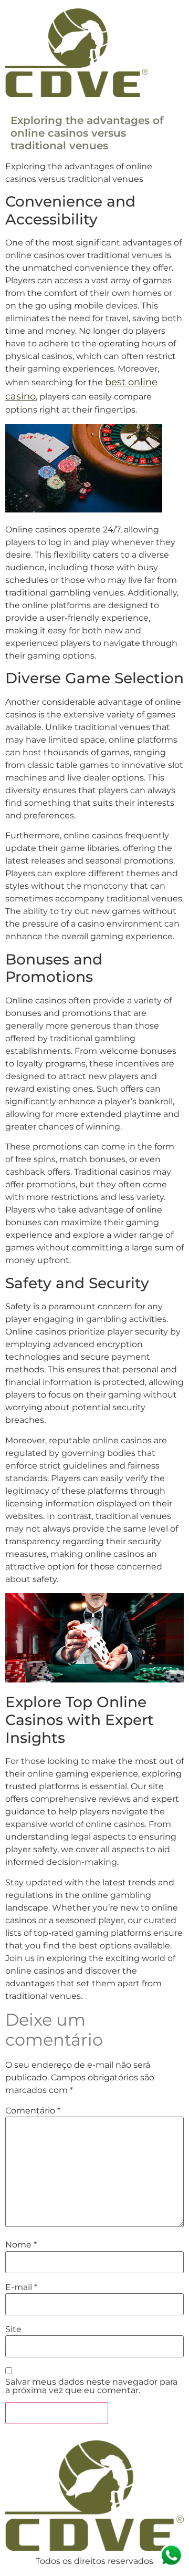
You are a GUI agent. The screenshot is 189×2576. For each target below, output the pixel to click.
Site (13, 2329)
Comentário (33, 2111)
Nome (21, 2245)
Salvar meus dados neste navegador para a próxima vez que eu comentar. (91, 2386)
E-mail (21, 2287)
